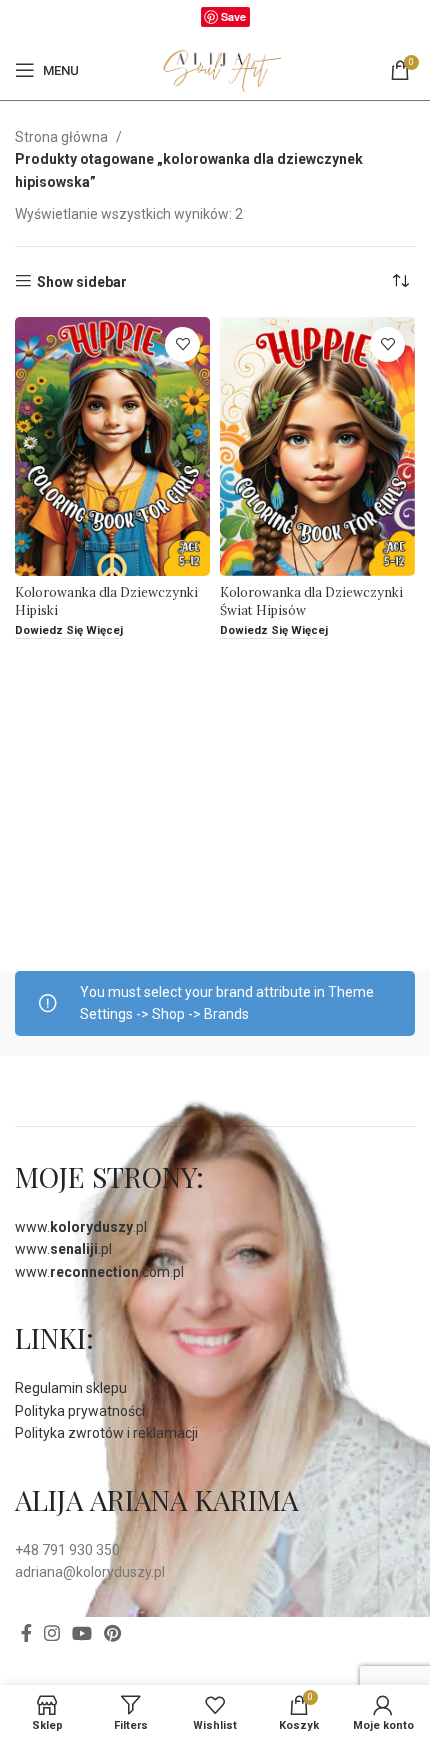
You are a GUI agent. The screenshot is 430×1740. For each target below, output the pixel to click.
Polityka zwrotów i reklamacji (106, 1433)
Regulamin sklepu (71, 1388)
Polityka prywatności (80, 1411)
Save (233, 16)
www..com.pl (99, 1272)
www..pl (81, 1227)
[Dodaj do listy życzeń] (182, 344)
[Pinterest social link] (112, 1633)
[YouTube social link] (82, 1633)
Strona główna (63, 137)
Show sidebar (82, 282)
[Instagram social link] (52, 1633)
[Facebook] (190, 21)
